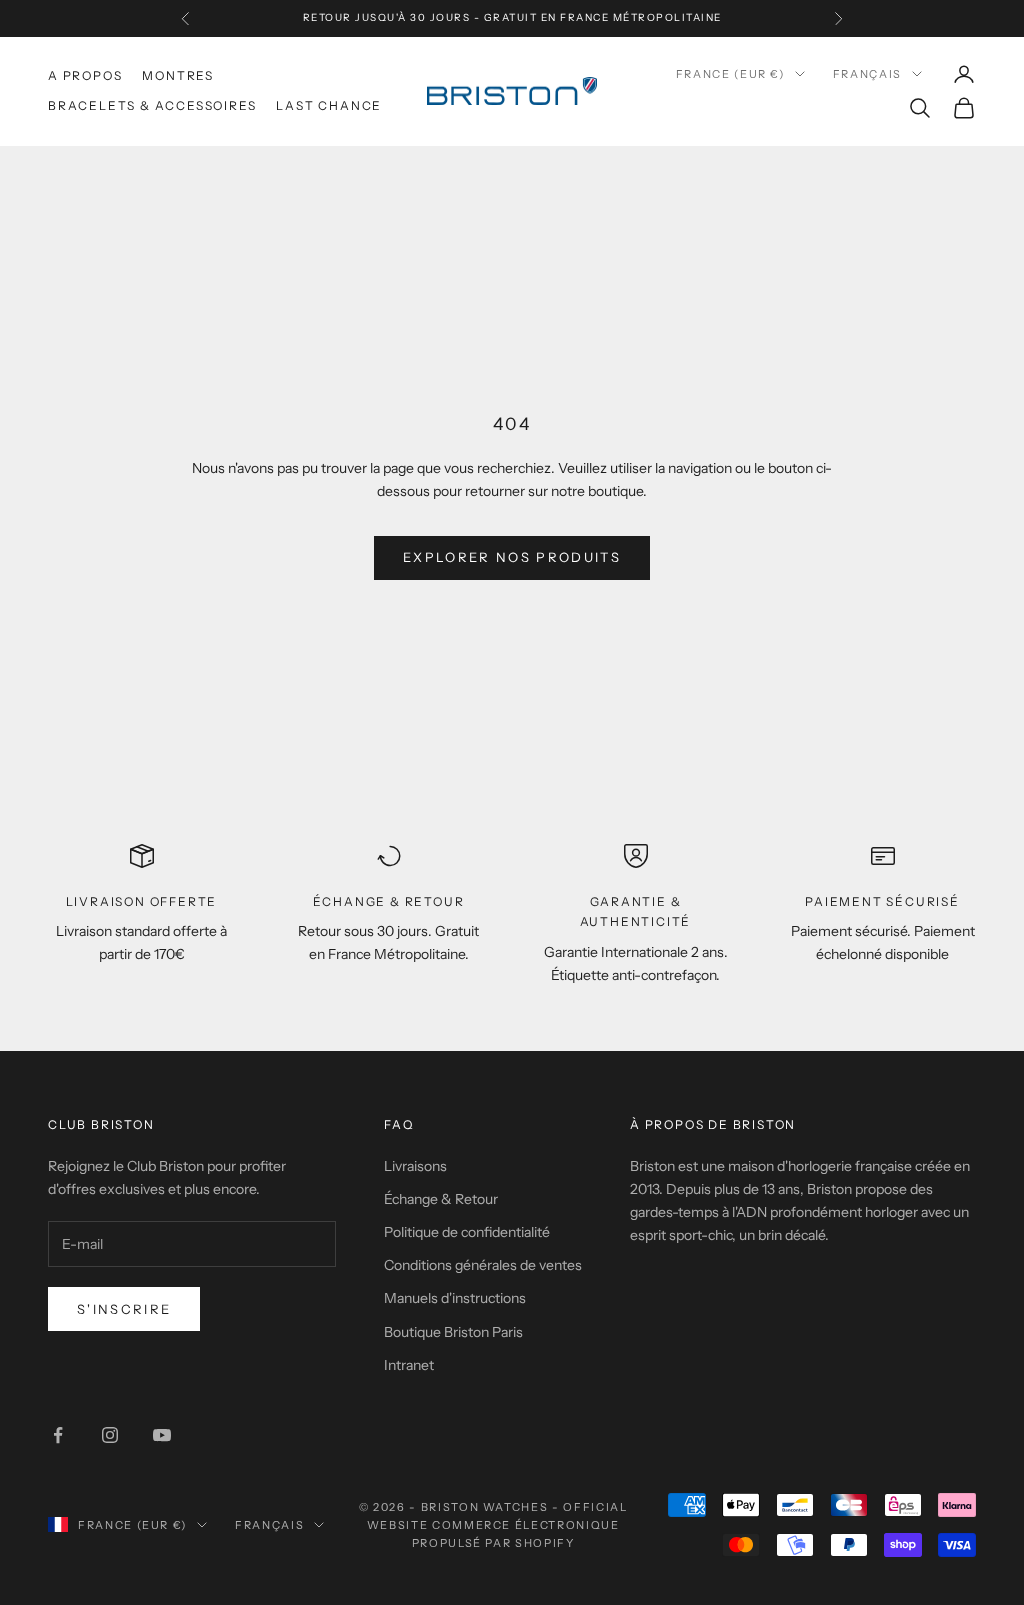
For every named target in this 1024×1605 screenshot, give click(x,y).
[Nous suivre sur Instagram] (110, 1435)
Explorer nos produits (512, 557)
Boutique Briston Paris (453, 1332)
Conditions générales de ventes (483, 1265)
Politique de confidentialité (467, 1232)
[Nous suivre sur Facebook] (58, 1435)
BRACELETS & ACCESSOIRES (152, 105)
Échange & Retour (441, 1199)
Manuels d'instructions (455, 1298)
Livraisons (415, 1166)
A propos (85, 75)
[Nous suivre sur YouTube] (162, 1435)
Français (867, 74)
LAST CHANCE (329, 105)
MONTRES (178, 75)
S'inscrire (124, 1309)
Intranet (409, 1365)
